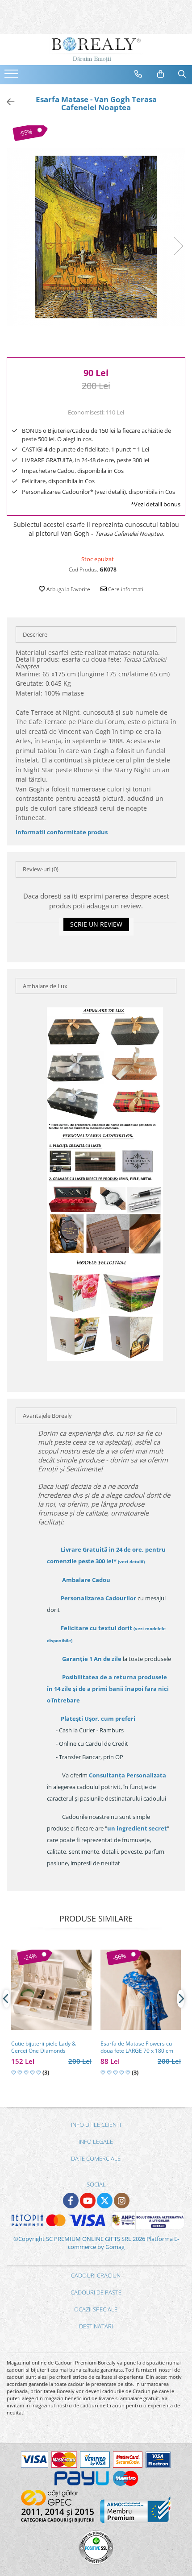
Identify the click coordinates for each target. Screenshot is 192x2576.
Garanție (92, 1659)
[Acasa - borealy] (96, 50)
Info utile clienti (96, 2125)
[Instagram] (122, 2201)
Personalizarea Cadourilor (98, 1598)
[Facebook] (71, 2201)
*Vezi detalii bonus (156, 504)
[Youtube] (88, 2201)
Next (178, 246)
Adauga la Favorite (68, 589)
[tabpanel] (96, 237)
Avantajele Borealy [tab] (47, 1416)
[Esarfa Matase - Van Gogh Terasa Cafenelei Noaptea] (96, 237)
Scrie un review (96, 924)
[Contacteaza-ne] (138, 74)
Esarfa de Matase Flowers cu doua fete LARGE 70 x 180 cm (137, 2047)
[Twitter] (105, 2201)
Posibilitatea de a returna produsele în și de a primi (108, 1689)
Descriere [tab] (35, 634)
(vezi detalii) (131, 1561)
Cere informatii (126, 589)
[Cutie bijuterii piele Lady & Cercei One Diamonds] (51, 1990)
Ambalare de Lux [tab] (45, 986)
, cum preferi (98, 1719)
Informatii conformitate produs (62, 832)
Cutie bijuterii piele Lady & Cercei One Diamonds (44, 2047)
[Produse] (12, 76)
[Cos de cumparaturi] (161, 74)
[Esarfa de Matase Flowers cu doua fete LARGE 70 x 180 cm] (141, 1990)
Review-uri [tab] (41, 869)
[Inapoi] (7, 102)
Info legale (96, 2141)
